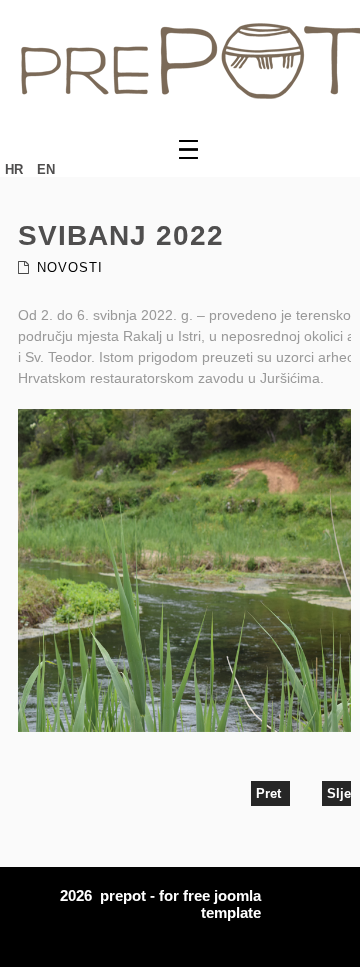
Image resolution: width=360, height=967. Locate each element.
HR (16, 169)
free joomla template (222, 904)
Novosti (70, 267)
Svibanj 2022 (121, 235)
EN (46, 169)
